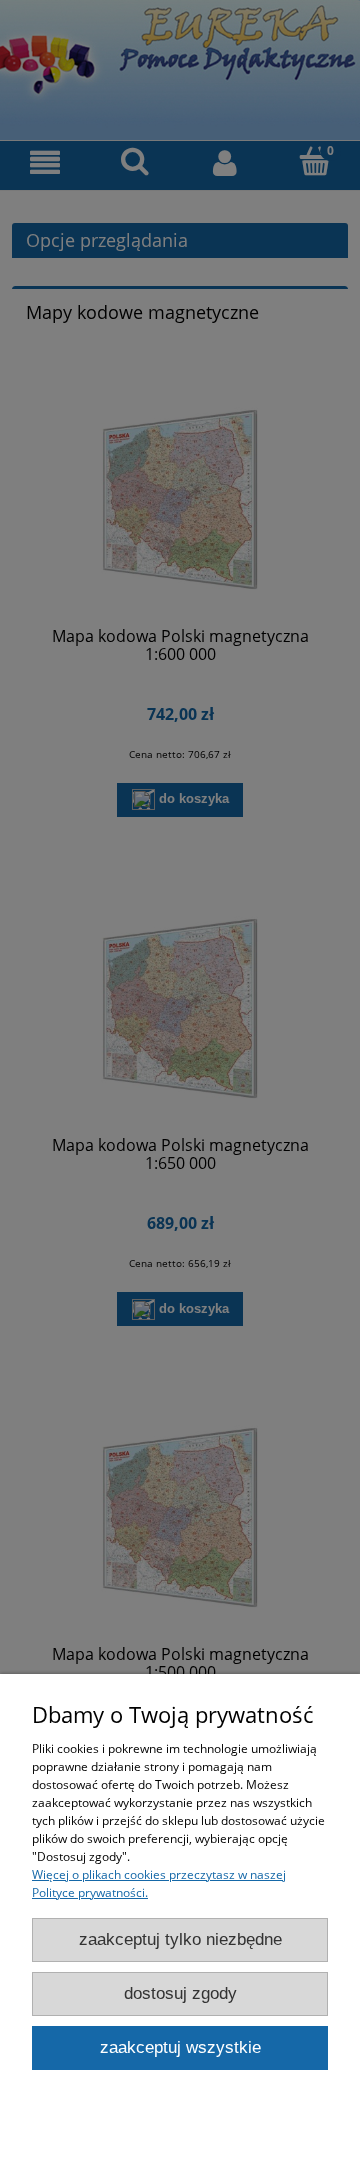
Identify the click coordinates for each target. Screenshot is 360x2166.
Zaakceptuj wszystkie (180, 2047)
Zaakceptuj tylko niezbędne (180, 1939)
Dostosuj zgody (180, 1993)
